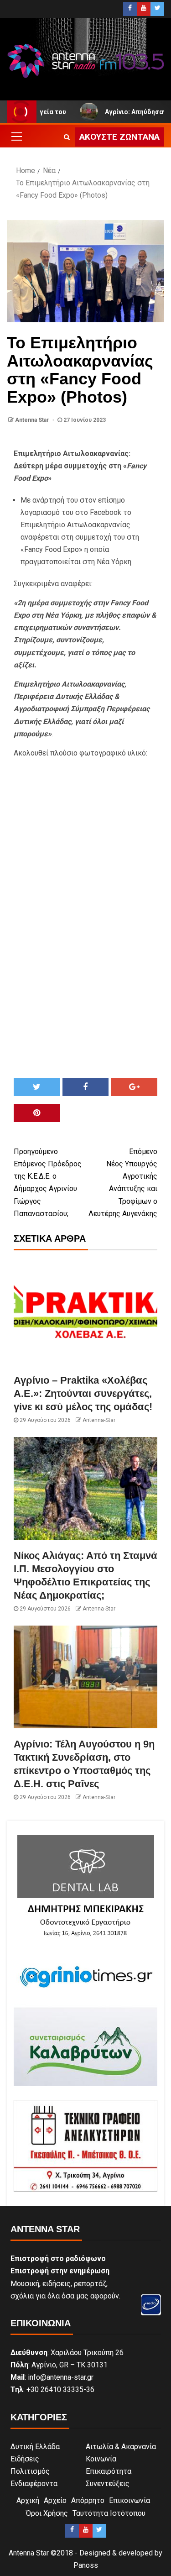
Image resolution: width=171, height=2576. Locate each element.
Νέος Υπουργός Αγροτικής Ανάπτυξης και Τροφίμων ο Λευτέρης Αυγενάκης (123, 1183)
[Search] (67, 137)
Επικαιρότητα (109, 2471)
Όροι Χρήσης (47, 2513)
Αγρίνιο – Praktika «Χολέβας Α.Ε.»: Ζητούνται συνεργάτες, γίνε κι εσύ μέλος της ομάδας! (83, 1394)
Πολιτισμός (30, 2471)
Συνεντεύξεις (108, 2484)
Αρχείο (55, 2500)
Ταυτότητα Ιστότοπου (109, 2513)
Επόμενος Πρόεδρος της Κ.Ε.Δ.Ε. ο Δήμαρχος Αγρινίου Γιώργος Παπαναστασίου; (48, 1183)
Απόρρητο (88, 2500)
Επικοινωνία (130, 2500)
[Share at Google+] (134, 1087)
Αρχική (28, 2500)
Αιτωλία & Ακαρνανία (121, 2447)
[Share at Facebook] (85, 1087)
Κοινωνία (101, 2459)
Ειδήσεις (25, 2459)
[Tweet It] (37, 1087)
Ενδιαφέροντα (34, 2484)
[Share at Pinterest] (37, 1113)
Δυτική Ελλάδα (35, 2447)
